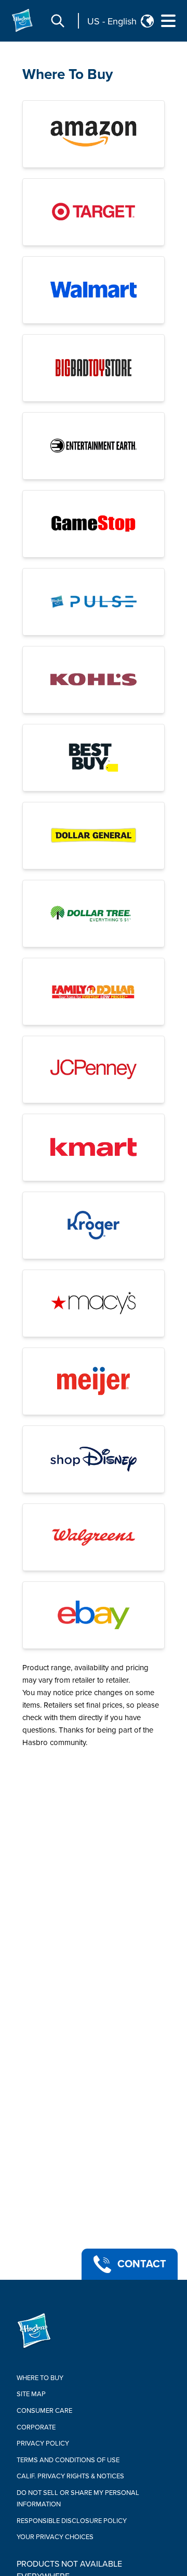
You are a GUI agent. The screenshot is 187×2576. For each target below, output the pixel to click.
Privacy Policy (43, 2443)
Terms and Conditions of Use (68, 2460)
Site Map (31, 2394)
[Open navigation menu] (168, 21)
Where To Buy (68, 74)
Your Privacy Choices (55, 2537)
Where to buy (40, 2378)
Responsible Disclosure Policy (72, 2521)
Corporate (36, 2427)
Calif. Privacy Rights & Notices (70, 2476)
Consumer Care (44, 2411)
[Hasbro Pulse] (94, 602)
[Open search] (58, 21)
